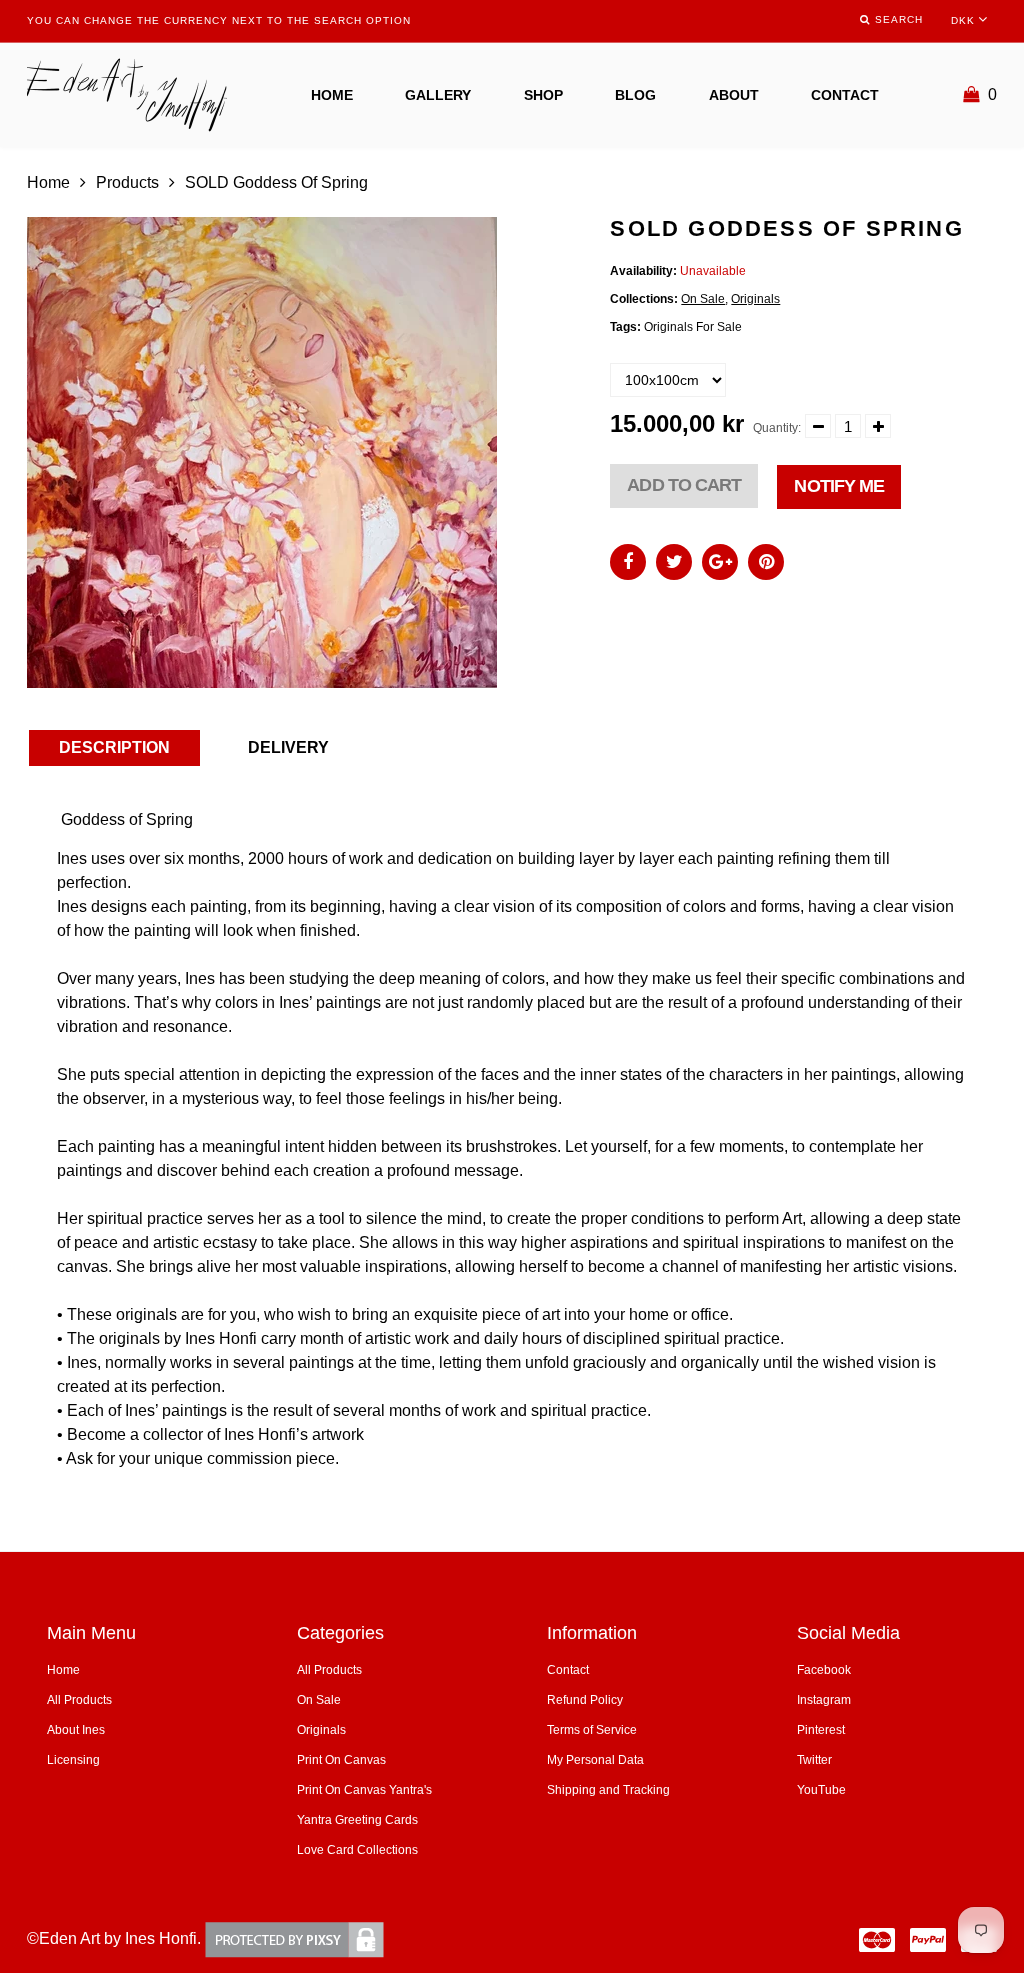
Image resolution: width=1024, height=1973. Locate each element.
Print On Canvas (341, 1760)
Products (127, 182)
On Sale (703, 299)
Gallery (438, 95)
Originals (755, 299)
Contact (845, 95)
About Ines (76, 1730)
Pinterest (821, 1730)
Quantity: (777, 428)
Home (332, 95)
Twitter (814, 1760)
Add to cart (684, 485)
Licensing (73, 1760)
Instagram (824, 1700)
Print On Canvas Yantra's (364, 1790)
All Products (79, 1700)
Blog (635, 95)
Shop (543, 95)
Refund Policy (585, 1700)
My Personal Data (595, 1760)
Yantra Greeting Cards (357, 1820)
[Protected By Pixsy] (294, 1938)
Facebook (824, 1670)
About (734, 95)
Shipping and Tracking (608, 1790)
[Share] (628, 562)
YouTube (821, 1790)
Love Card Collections (357, 1850)
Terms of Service (592, 1730)
